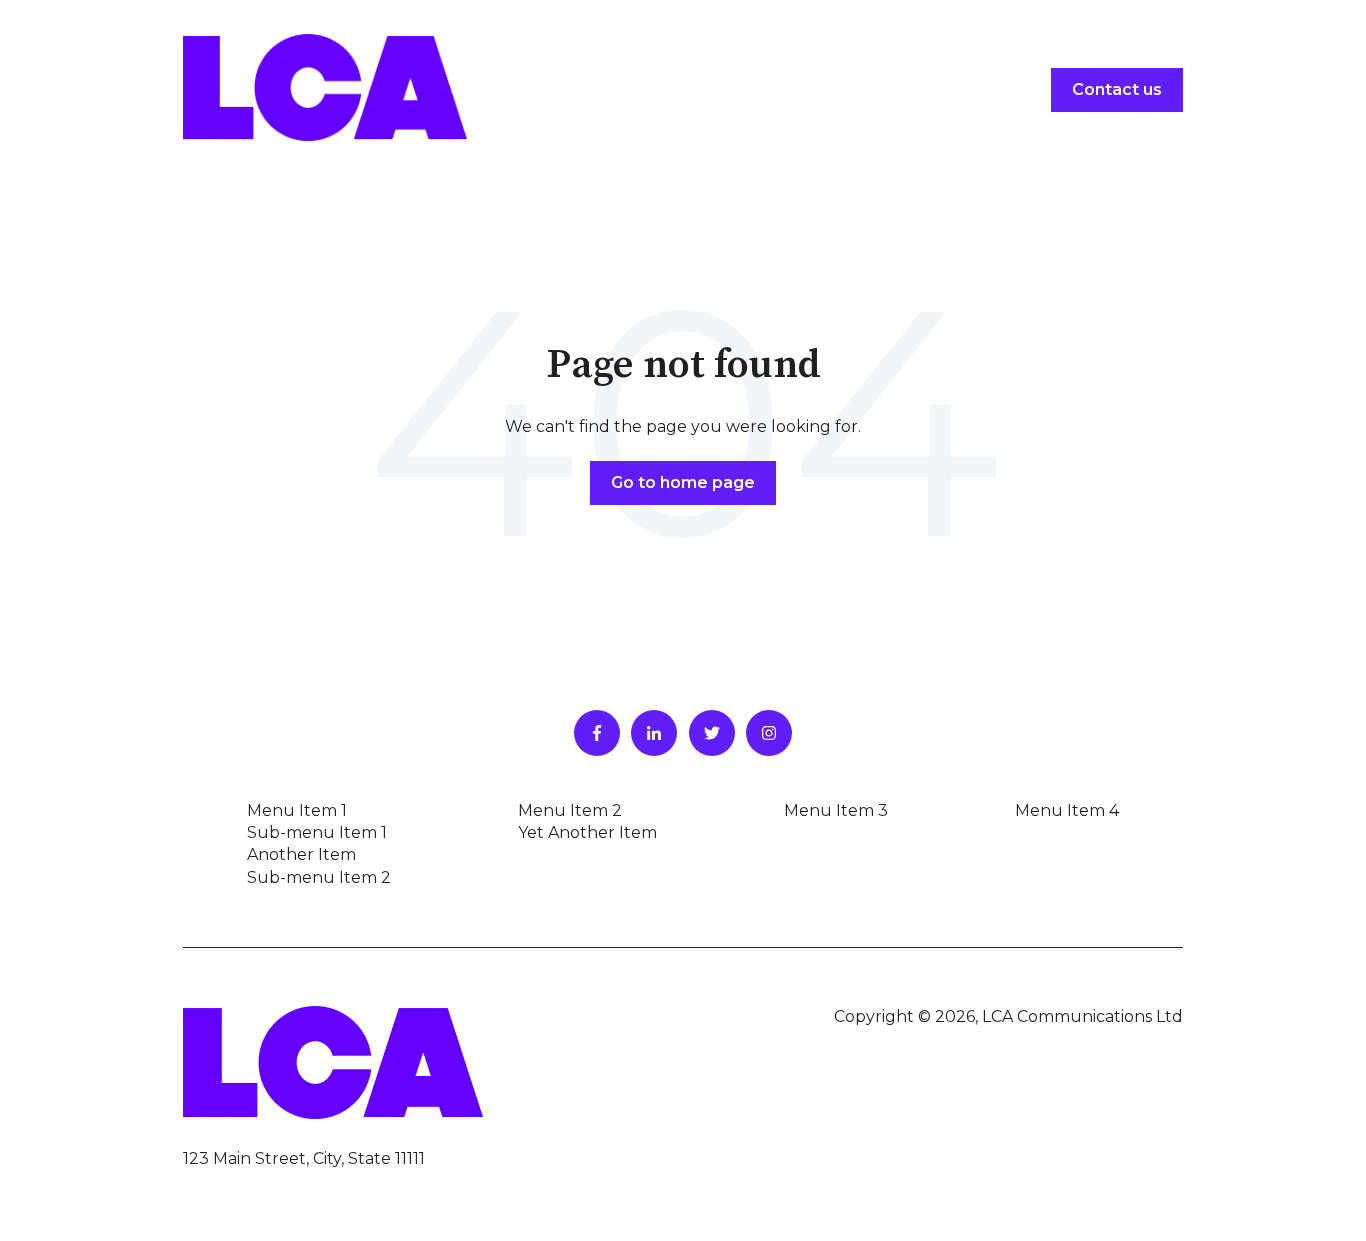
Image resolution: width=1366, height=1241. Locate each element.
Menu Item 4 (1067, 810)
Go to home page (683, 482)
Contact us (1117, 89)
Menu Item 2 (570, 810)
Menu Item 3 (836, 810)
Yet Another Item (587, 832)
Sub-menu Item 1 (317, 832)
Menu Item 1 (297, 810)
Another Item (301, 854)
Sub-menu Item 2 (319, 877)
